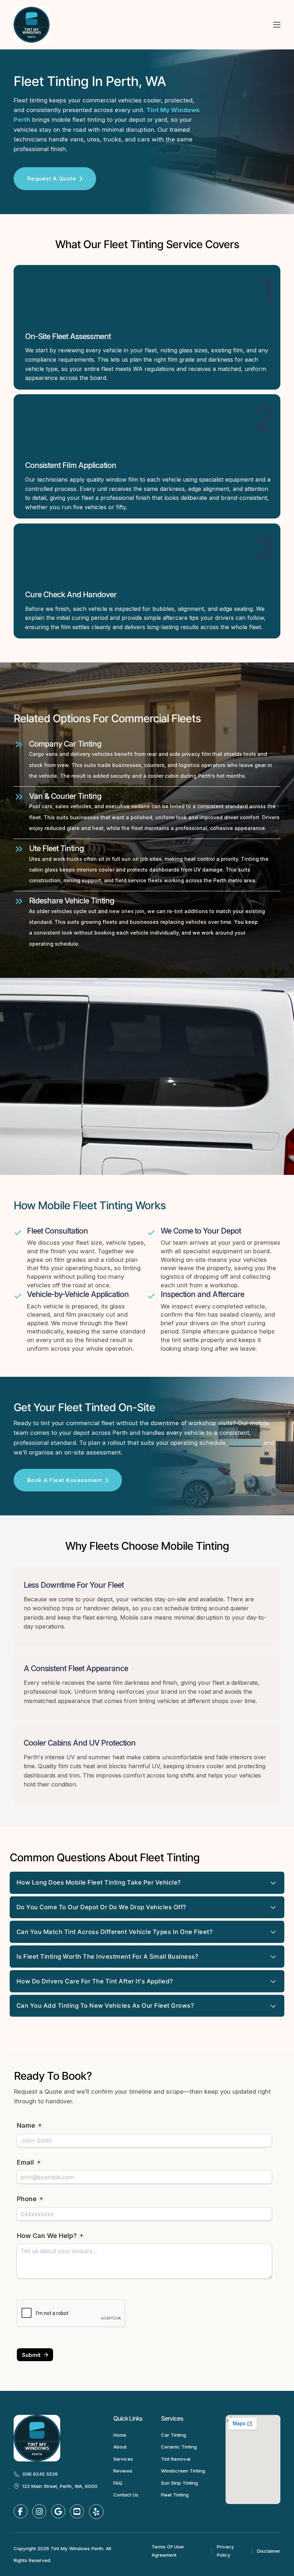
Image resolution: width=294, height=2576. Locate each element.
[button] (147, 1883)
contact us (245, 1443)
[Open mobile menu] (277, 25)
